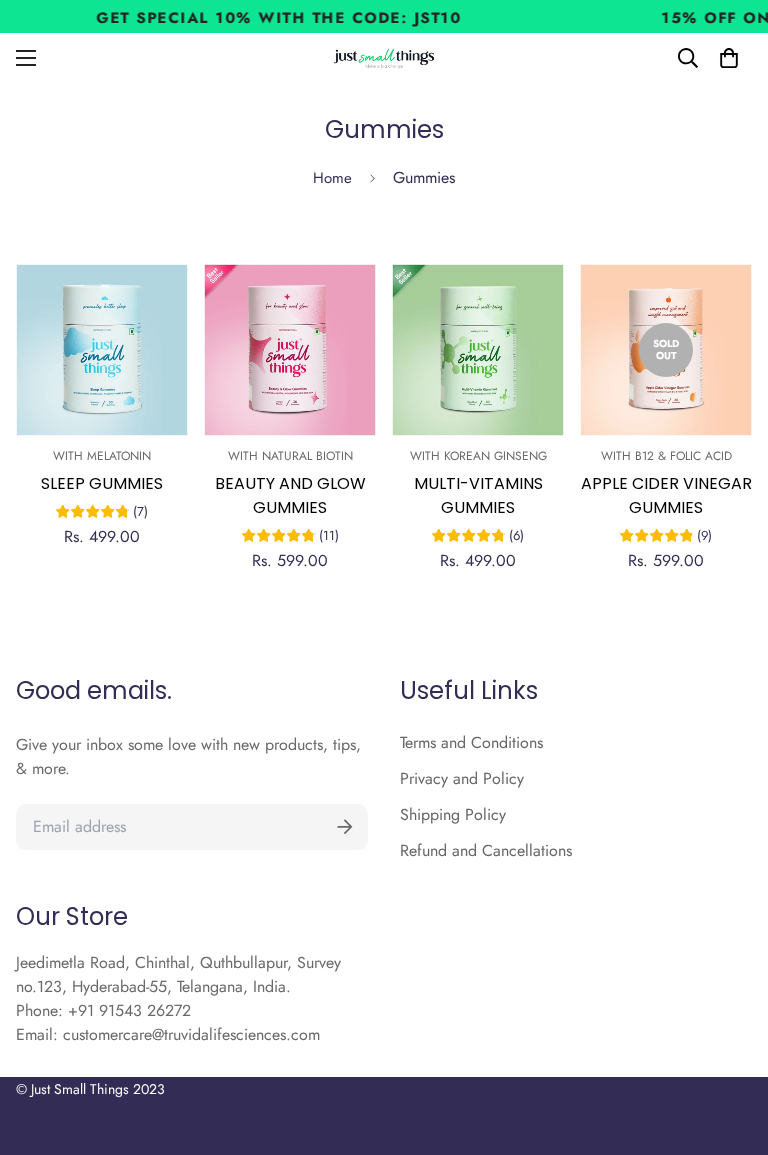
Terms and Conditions (471, 742)
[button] (729, 58)
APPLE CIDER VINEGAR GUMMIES (666, 495)
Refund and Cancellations (486, 850)
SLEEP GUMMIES (102, 483)
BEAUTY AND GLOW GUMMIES (290, 495)
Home (332, 178)
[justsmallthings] (384, 58)
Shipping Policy (453, 814)
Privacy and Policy (462, 778)
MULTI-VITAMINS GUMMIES (478, 495)
